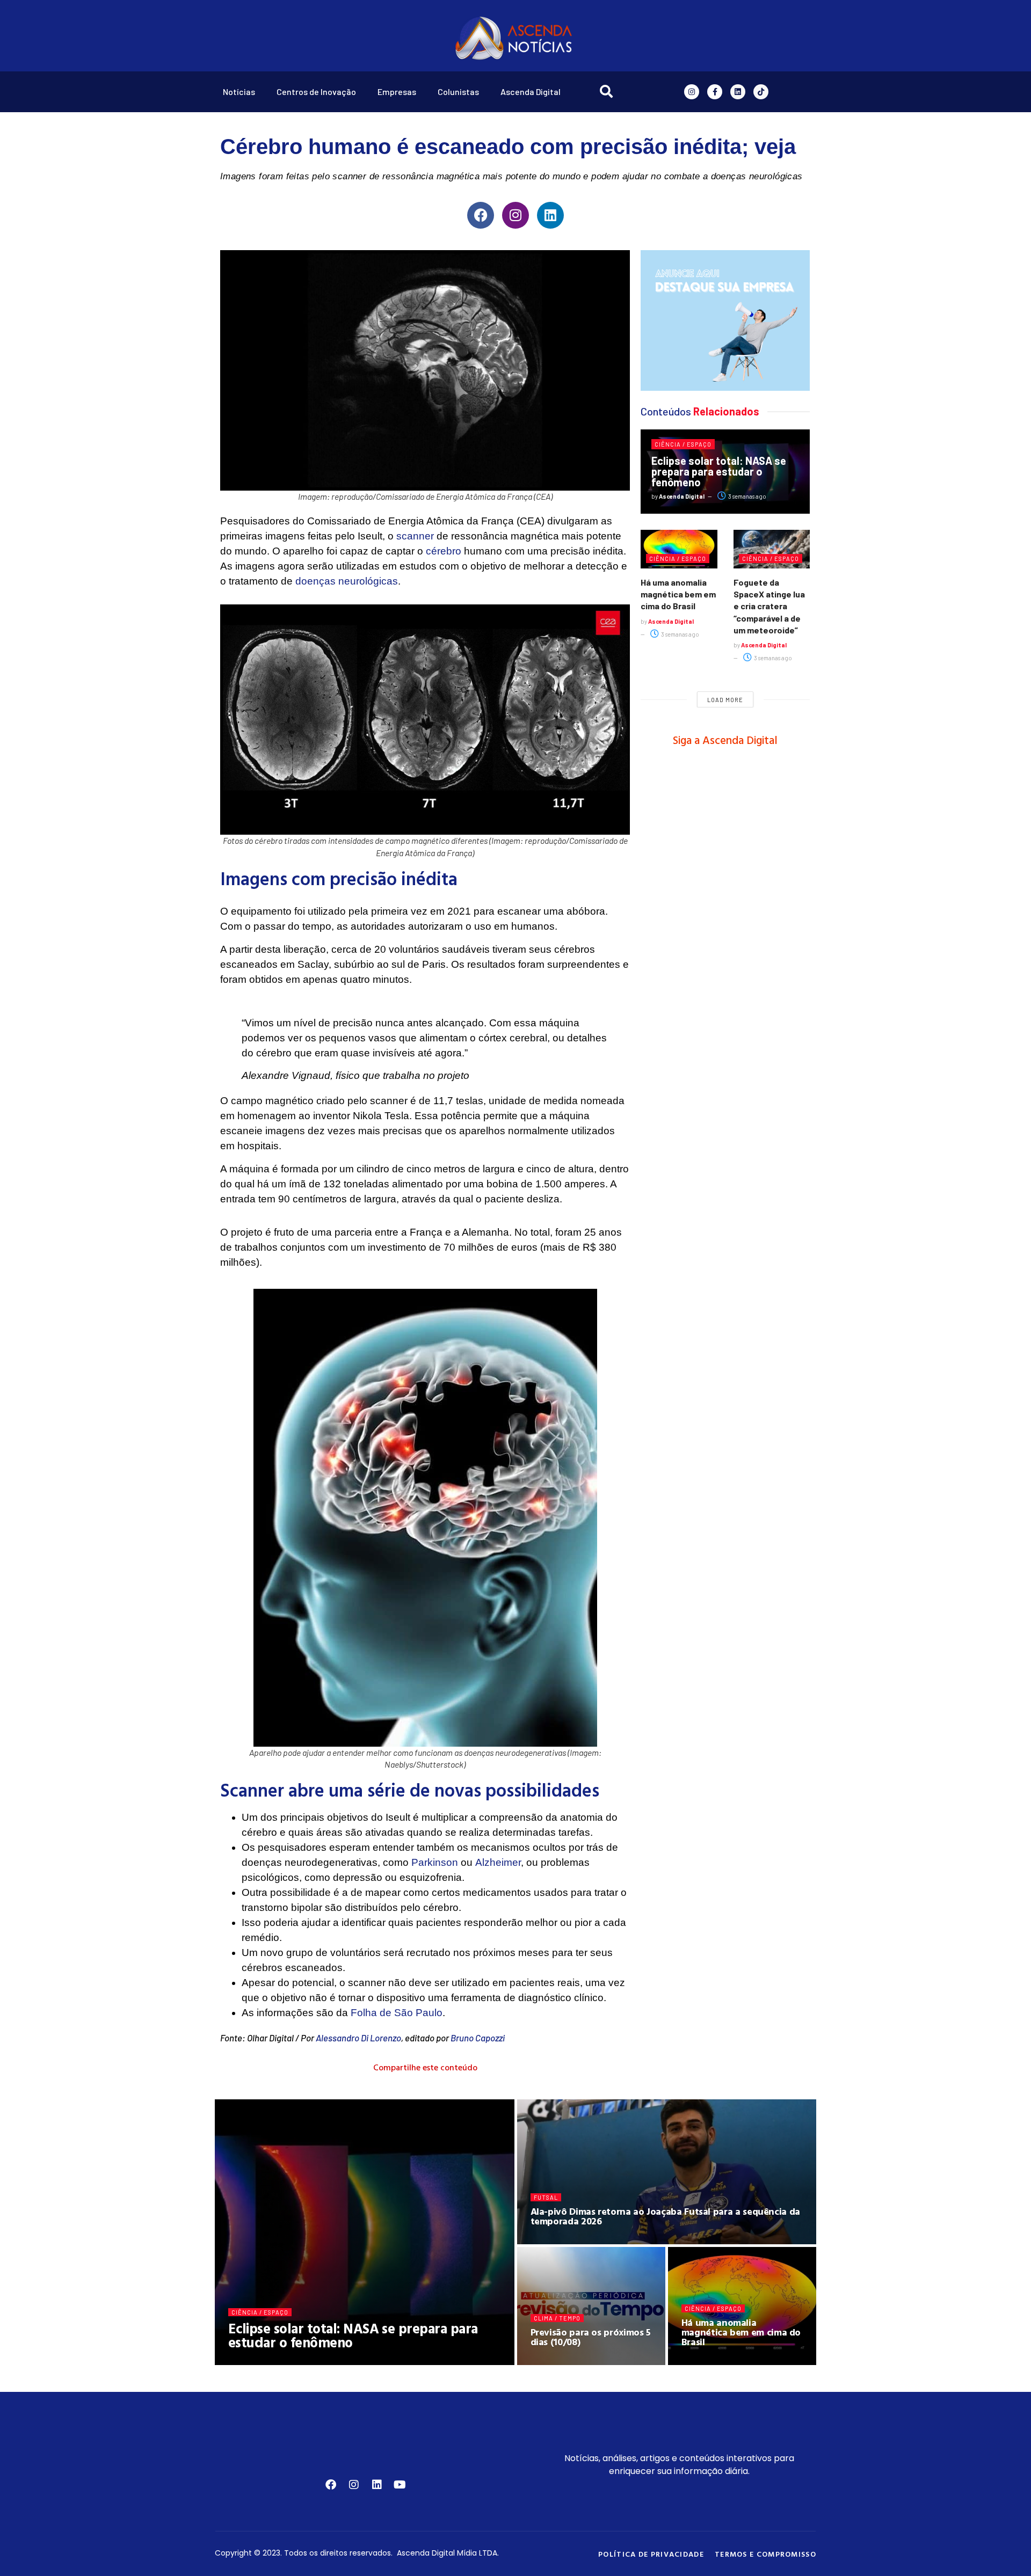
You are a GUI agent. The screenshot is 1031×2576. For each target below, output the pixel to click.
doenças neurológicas (347, 581)
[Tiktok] (761, 92)
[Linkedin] (738, 92)
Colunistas (458, 92)
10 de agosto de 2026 (333, 2361)
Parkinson (435, 1862)
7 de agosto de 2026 (719, 2361)
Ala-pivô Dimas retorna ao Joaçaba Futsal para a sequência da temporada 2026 (665, 2216)
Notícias (239, 92)
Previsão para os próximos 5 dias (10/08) (591, 2337)
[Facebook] (481, 215)
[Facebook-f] (715, 92)
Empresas (397, 92)
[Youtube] (400, 2485)
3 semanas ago (747, 496)
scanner (415, 536)
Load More (725, 700)
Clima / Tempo (557, 2318)
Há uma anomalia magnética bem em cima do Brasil (678, 594)
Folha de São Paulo (397, 2013)
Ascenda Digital (531, 92)
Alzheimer (498, 1862)
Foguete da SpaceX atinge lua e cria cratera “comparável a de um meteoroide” (769, 606)
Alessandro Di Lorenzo (358, 2038)
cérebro (444, 551)
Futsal (546, 2197)
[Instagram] (692, 92)
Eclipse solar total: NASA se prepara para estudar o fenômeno (719, 471)
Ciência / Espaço (683, 444)
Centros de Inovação (316, 92)
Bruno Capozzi (478, 2038)
